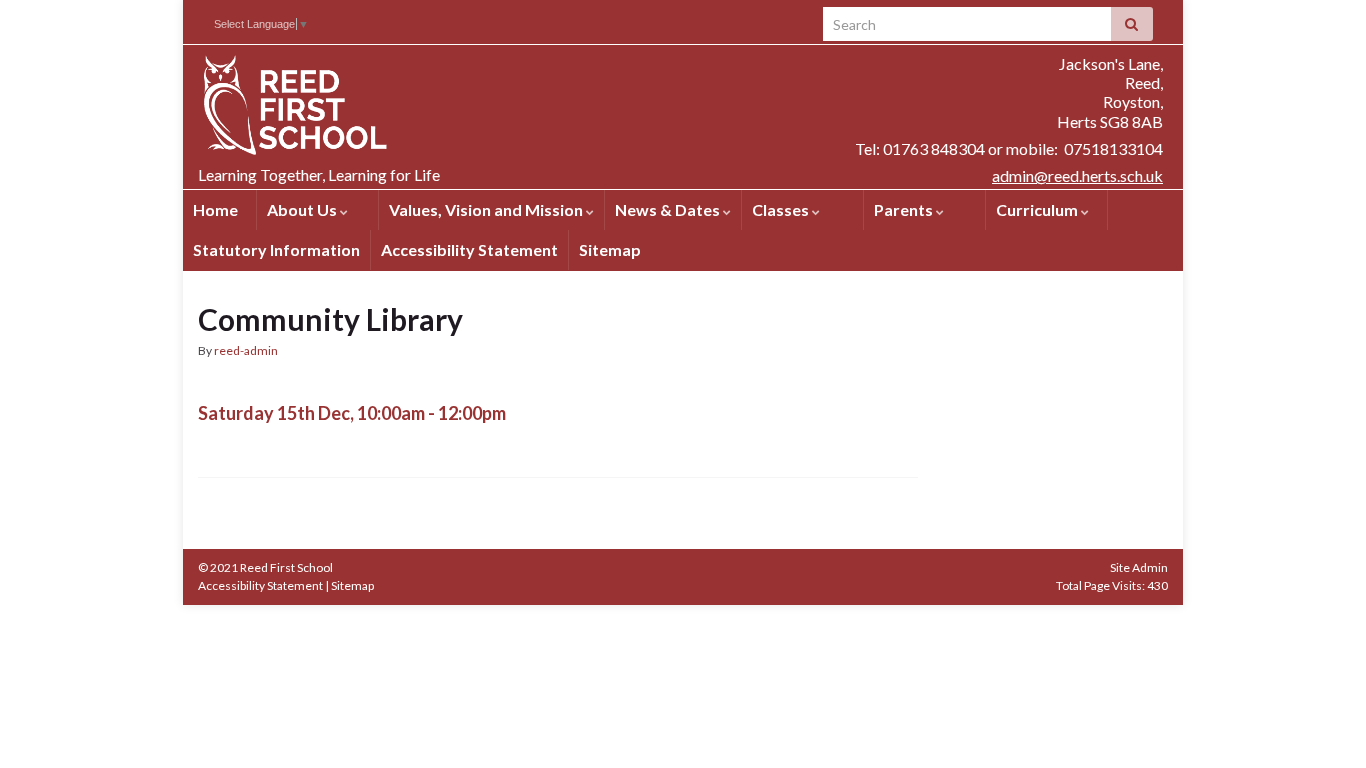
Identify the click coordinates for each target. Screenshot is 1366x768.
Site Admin (1139, 567)
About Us (303, 209)
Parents (905, 209)
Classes (782, 209)
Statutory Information (276, 249)
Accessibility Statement (469, 249)
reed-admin (246, 350)
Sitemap (610, 249)
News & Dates (669, 209)
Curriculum (1038, 209)
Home (215, 209)
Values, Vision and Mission (487, 209)
